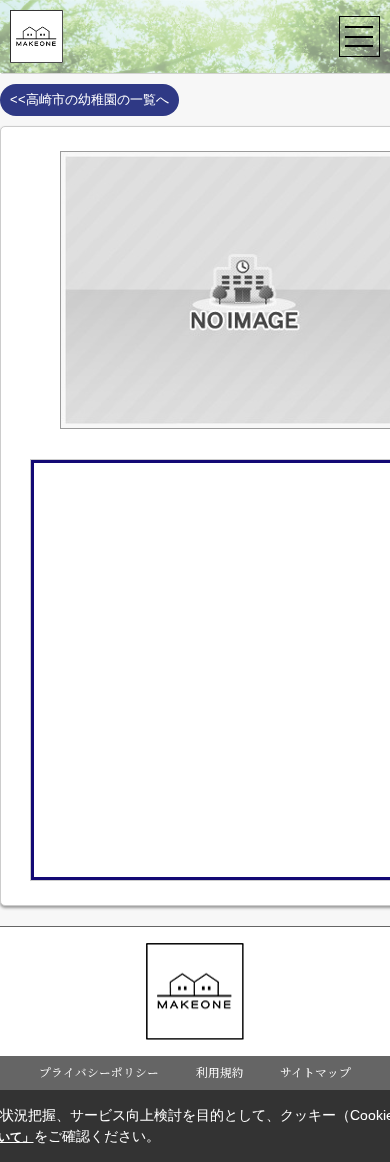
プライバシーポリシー (99, 1072)
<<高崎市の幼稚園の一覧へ (89, 99)
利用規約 (220, 1072)
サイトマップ (315, 1072)
